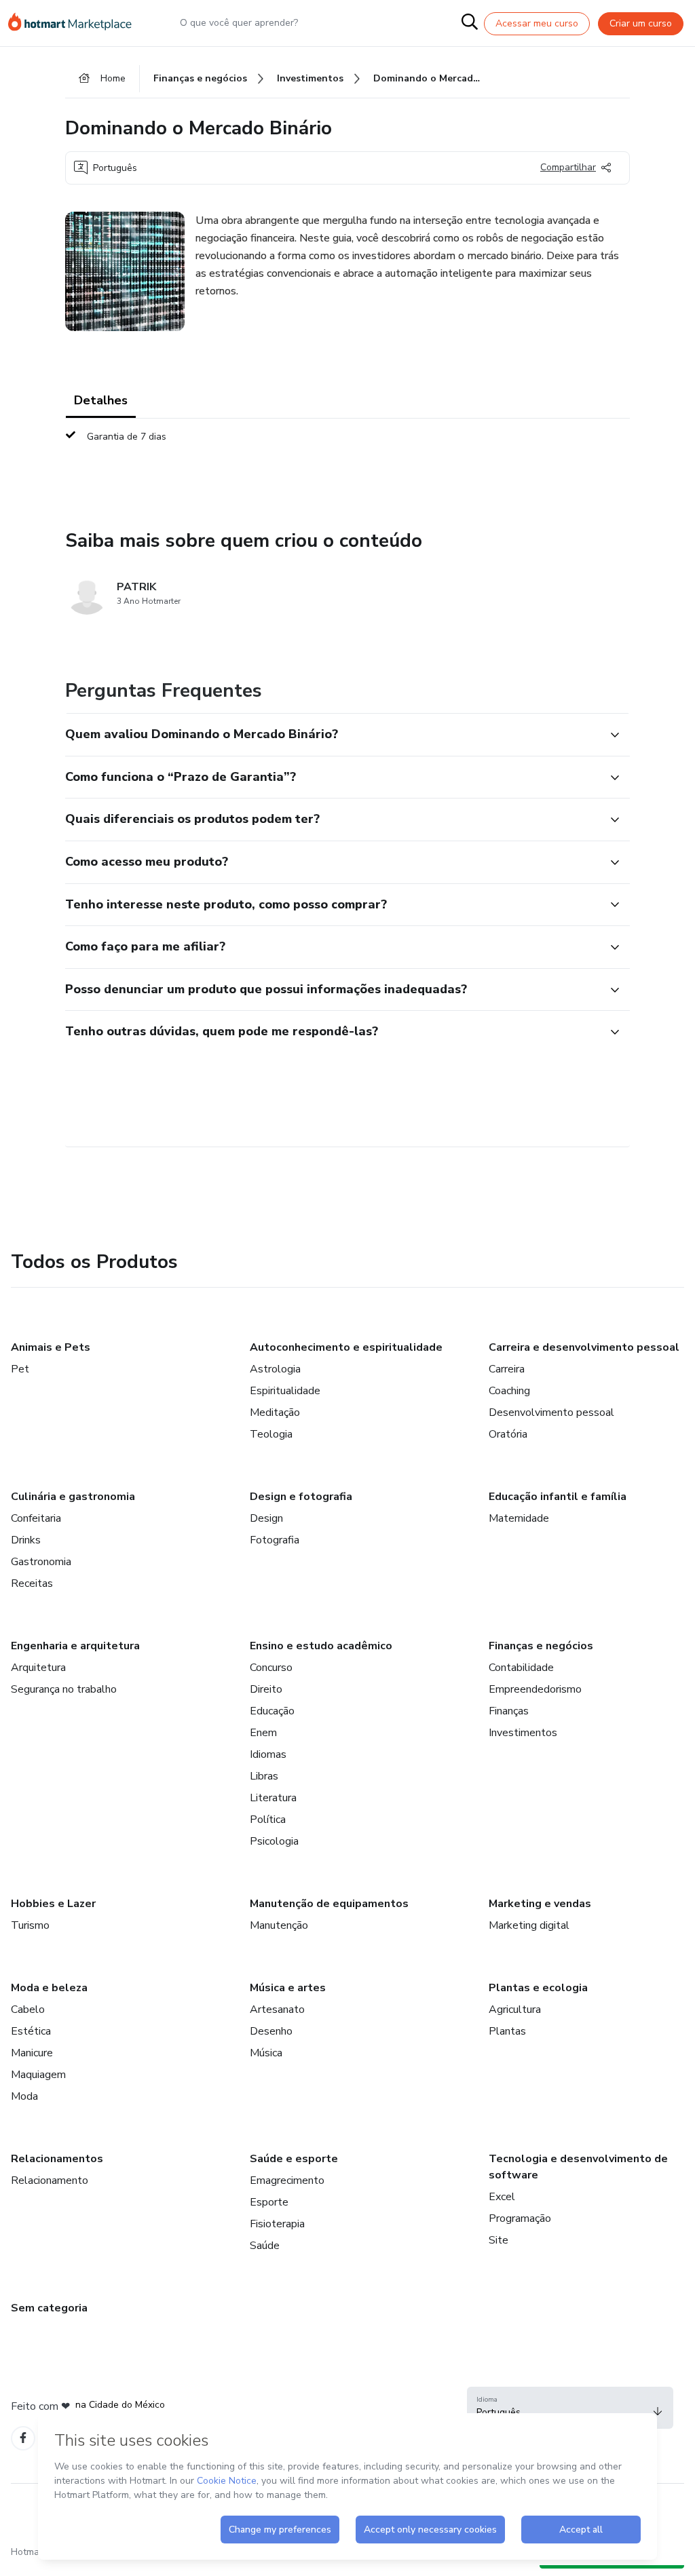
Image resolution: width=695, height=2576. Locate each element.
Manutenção (279, 1925)
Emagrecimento (287, 2180)
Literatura (273, 1798)
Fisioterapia (277, 2224)
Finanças (509, 1711)
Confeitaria (36, 1518)
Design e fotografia (301, 1497)
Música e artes (288, 1988)
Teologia (271, 1434)
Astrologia (275, 1369)
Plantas (507, 2031)
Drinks (26, 1540)
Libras (264, 1776)
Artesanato (277, 2010)
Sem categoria (49, 2308)
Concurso (271, 1668)
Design (266, 1518)
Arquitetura (38, 1668)
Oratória (508, 1434)
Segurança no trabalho (64, 1689)
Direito (266, 1689)
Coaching (509, 1391)
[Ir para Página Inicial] (76, 23)
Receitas (32, 1583)
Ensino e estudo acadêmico (321, 1646)
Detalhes (101, 400)
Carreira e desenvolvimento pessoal (584, 1347)
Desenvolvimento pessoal (551, 1412)
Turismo (30, 1925)
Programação (520, 2218)
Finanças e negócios (541, 1646)
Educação (272, 1711)
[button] (333, 735)
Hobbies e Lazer (53, 1904)
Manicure (32, 2053)
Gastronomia (41, 1562)
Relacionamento (50, 2180)
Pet (20, 1369)
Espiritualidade (285, 1391)
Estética (31, 2031)
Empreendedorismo (535, 1689)
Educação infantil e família (558, 1497)
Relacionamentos (57, 2159)
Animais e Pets (51, 1347)
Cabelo (28, 2010)
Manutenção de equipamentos (329, 1904)
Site (499, 2240)
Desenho (271, 2031)
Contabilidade (521, 1668)
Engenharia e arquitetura (75, 1646)
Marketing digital (529, 1925)
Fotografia (275, 1540)
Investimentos (523, 1733)
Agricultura (515, 2010)
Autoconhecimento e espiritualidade (346, 1347)
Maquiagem (38, 2075)
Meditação (275, 1412)
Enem (263, 1733)
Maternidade (519, 1518)
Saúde (265, 2246)
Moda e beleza (49, 1988)
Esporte (269, 2202)
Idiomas (268, 1754)
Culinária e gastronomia (73, 1497)
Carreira (507, 1369)
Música (266, 2053)
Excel (502, 2197)
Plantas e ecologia (538, 1988)
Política (268, 1820)
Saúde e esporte (294, 2159)
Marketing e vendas (540, 1904)
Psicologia (274, 1841)
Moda (24, 2096)
